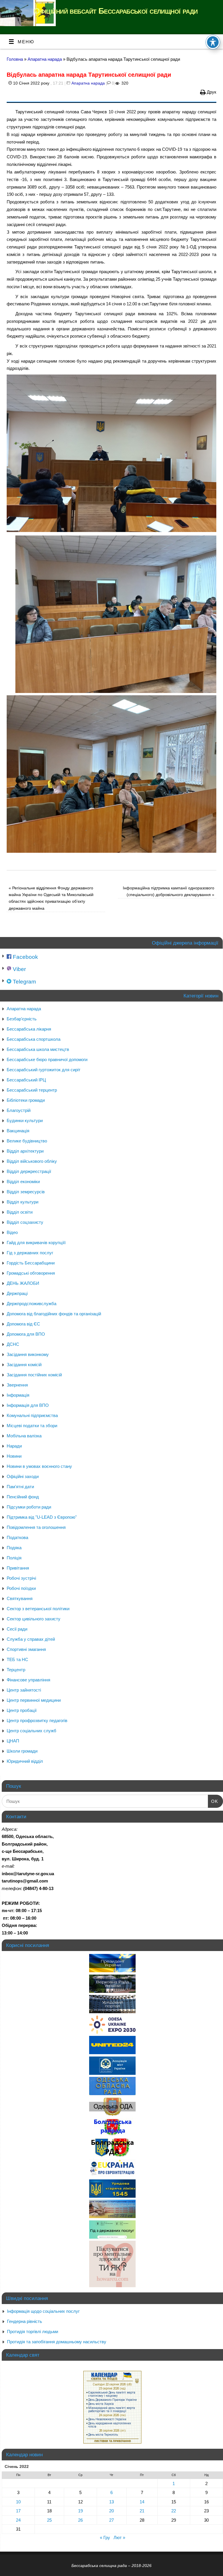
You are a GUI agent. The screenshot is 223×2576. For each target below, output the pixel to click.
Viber (19, 969)
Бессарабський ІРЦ (26, 1080)
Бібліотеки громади (26, 1100)
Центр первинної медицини (34, 1700)
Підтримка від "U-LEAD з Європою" (42, 1517)
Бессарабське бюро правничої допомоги (47, 1059)
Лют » (119, 2538)
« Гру (105, 2538)
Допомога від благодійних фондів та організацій (54, 1314)
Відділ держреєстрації (29, 1171)
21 (142, 2511)
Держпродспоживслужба (32, 1304)
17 (18, 2511)
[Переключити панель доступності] (213, 42)
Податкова (17, 1537)
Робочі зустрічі (21, 1578)
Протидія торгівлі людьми (33, 2332)
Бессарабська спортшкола (34, 1039)
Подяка (14, 1548)
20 (111, 2511)
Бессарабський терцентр (32, 1090)
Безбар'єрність (22, 1019)
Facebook (25, 957)
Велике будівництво (27, 1141)
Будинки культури (25, 1120)
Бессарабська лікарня (29, 1029)
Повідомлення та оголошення (36, 1527)
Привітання (18, 1568)
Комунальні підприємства (32, 1415)
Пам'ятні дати (20, 1487)
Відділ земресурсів (26, 1192)
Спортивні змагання (26, 1649)
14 (142, 2502)
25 (49, 2520)
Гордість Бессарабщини (31, 1263)
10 (18, 2502)
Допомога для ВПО (26, 1334)
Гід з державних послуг (30, 1253)
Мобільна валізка (24, 1436)
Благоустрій (19, 1110)
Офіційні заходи (23, 1476)
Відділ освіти (20, 1212)
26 (80, 2520)
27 (111, 2520)
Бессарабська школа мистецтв (38, 1049)
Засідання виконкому (28, 1354)
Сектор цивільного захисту (34, 1619)
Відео (12, 1232)
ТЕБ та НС (17, 1659)
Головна (15, 59)
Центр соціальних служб (32, 1731)
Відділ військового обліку (32, 1161)
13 (111, 2502)
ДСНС (13, 1344)
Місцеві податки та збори (32, 1426)
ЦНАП (13, 1741)
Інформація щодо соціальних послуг (43, 2311)
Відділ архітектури (25, 1151)
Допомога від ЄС (23, 1324)
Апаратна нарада (45, 59)
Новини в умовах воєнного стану (39, 1466)
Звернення (17, 1385)
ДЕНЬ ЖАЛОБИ (23, 1283)
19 (80, 2511)
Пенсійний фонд (23, 1497)
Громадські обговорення (31, 1273)
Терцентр (16, 1670)
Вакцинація (18, 1131)
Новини (14, 1456)
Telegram (24, 982)
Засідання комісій (24, 1365)
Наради (14, 1446)
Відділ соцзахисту (25, 1222)
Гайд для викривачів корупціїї (36, 1243)
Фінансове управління (28, 1680)
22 (174, 2511)
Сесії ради (17, 1629)
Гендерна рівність (25, 2321)
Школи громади (22, 1751)
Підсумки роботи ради (29, 1507)
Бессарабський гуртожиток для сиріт (44, 1070)
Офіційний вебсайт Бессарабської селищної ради (116, 11)
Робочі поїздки (21, 1588)
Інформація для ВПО (28, 1405)
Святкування (20, 1598)
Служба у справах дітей (31, 1639)
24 (18, 2520)
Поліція (14, 1558)
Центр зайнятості (24, 1690)
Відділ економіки (23, 1182)
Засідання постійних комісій (34, 1375)
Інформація (18, 1395)
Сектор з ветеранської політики (38, 1609)
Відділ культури (23, 1202)
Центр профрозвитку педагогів (37, 1720)
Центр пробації (22, 1710)
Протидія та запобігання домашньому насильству (57, 2342)
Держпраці (17, 1293)
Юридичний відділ (25, 1761)
